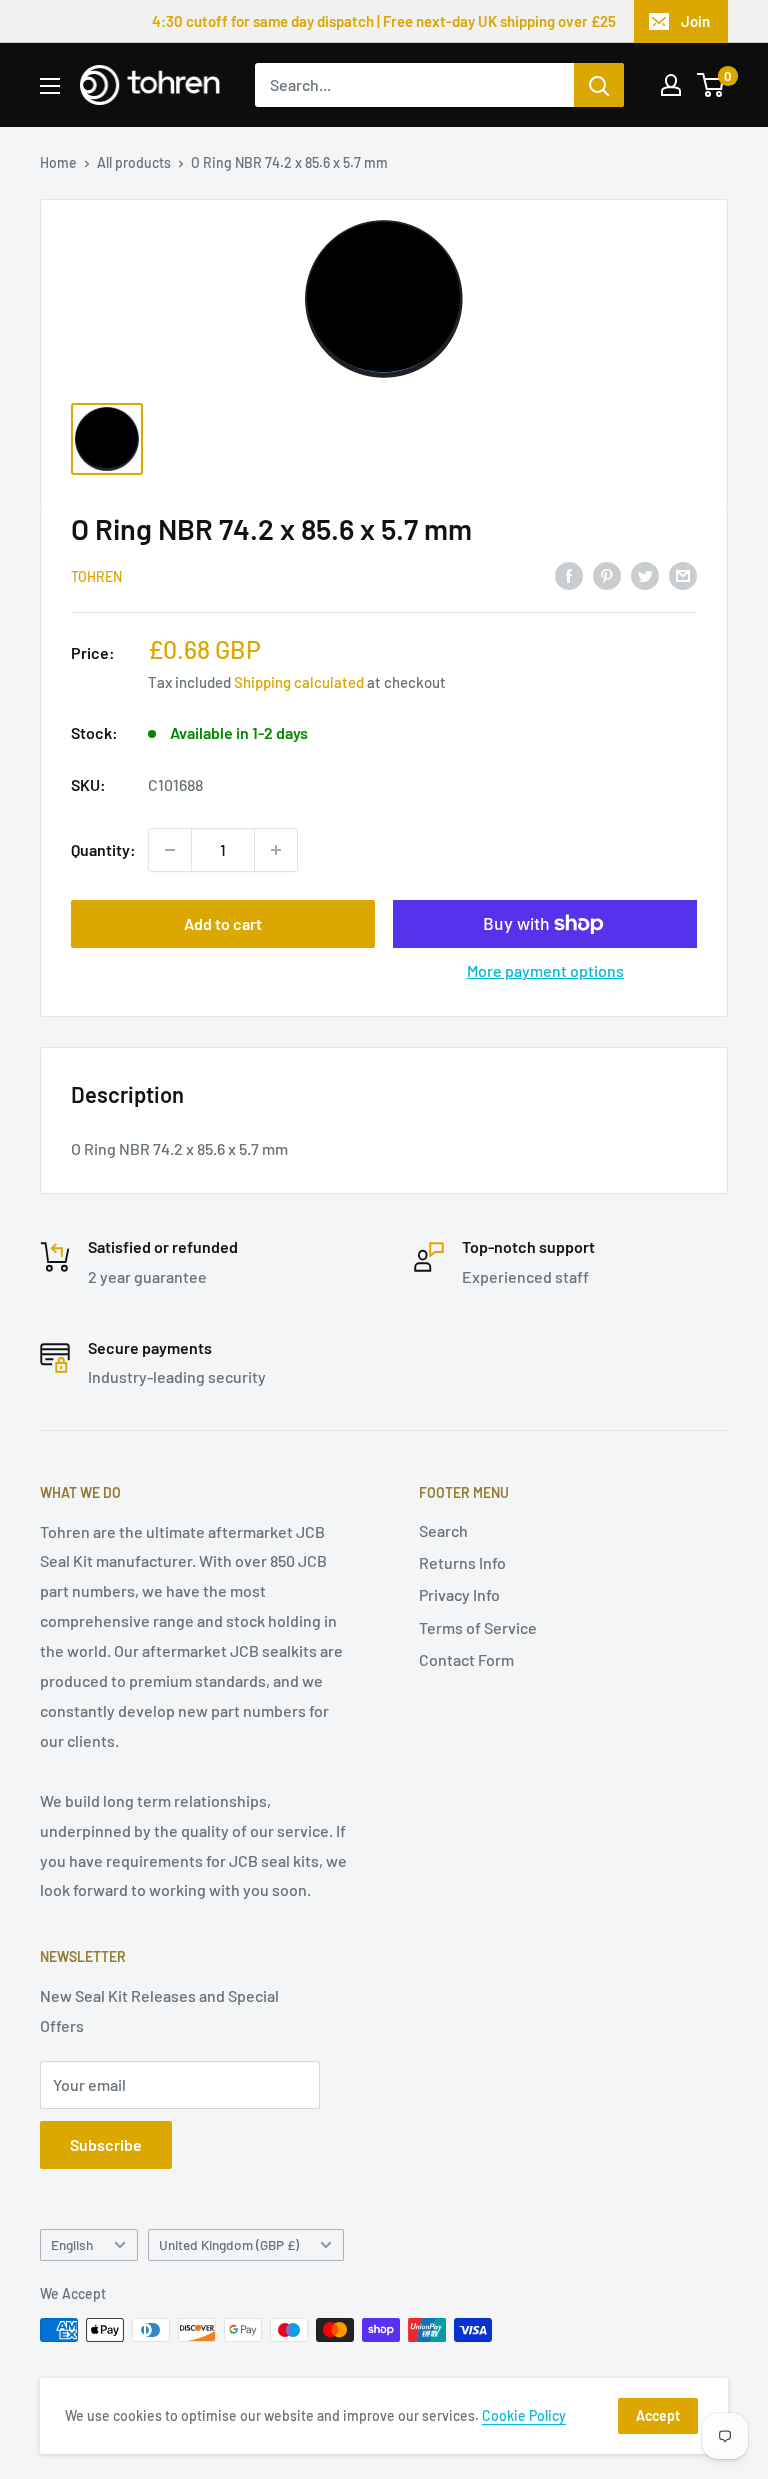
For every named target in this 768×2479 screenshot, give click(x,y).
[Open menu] (50, 86)
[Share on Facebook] (569, 574)
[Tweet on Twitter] (645, 574)
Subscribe (106, 2144)
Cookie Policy (524, 2415)
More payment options (545, 970)
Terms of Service (478, 1627)
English (72, 2244)
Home (58, 162)
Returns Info (462, 1562)
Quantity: (103, 849)
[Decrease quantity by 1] (170, 850)
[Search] (599, 85)
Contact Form (466, 1659)
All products (134, 162)
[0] (711, 85)
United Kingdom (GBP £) (229, 2244)
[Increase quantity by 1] (276, 850)
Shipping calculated (299, 682)
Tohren (96, 576)
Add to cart (223, 923)
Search (443, 1530)
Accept (658, 2415)
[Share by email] (683, 574)
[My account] (671, 85)
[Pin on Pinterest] (607, 574)
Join (695, 21)
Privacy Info (459, 1594)
